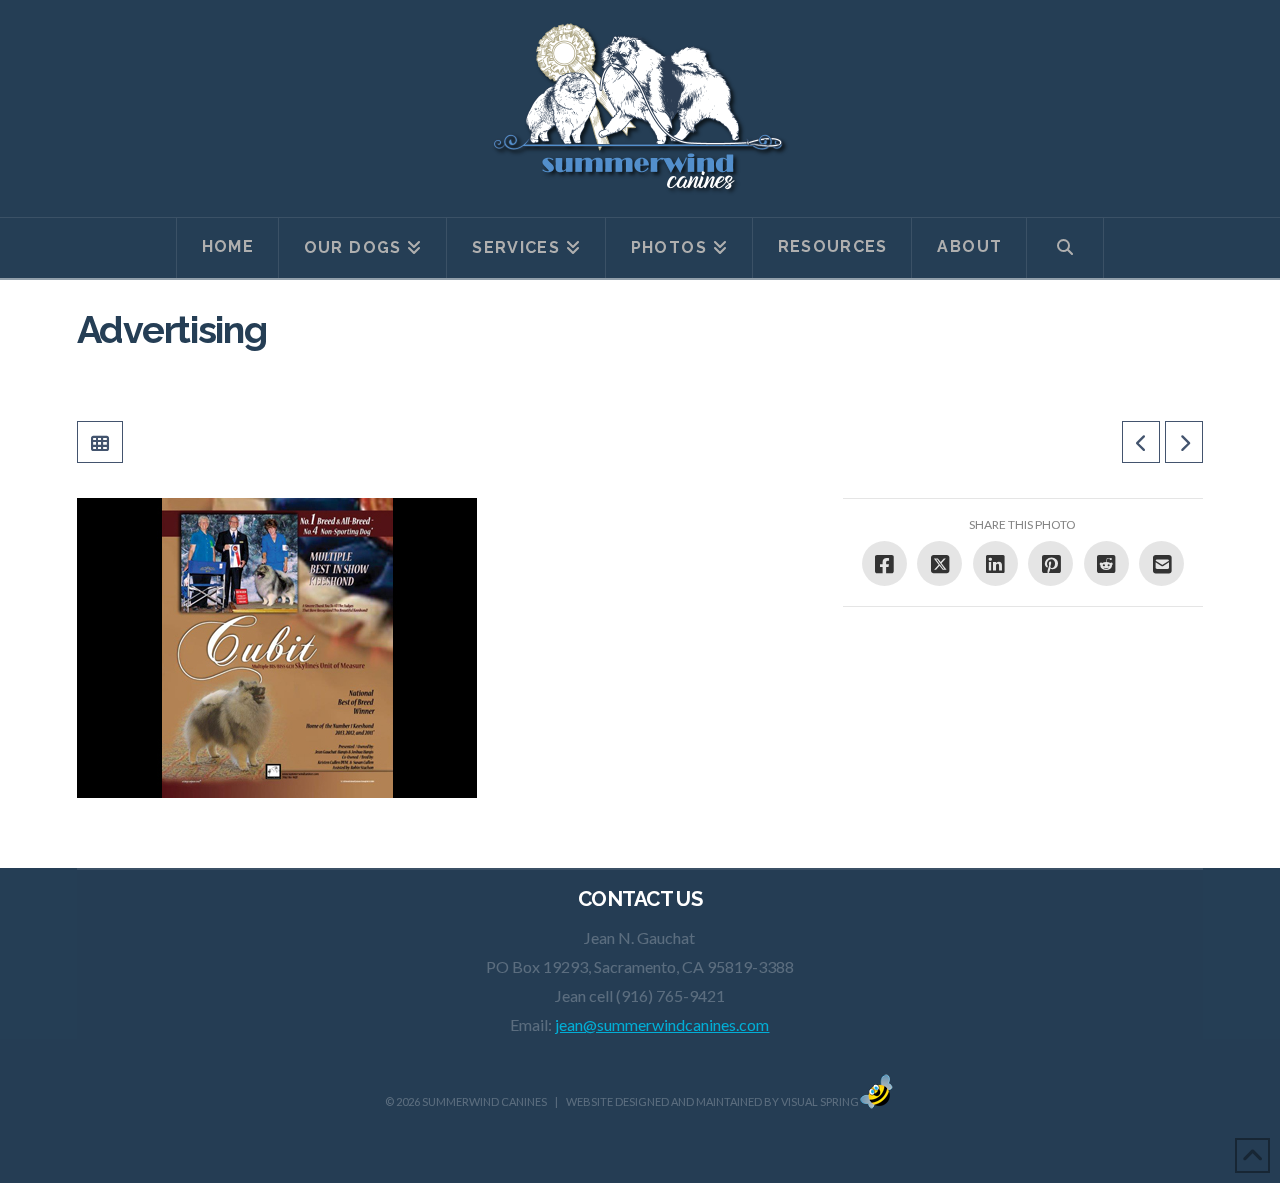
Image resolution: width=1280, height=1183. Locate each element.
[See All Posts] (100, 442)
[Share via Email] (1161, 563)
